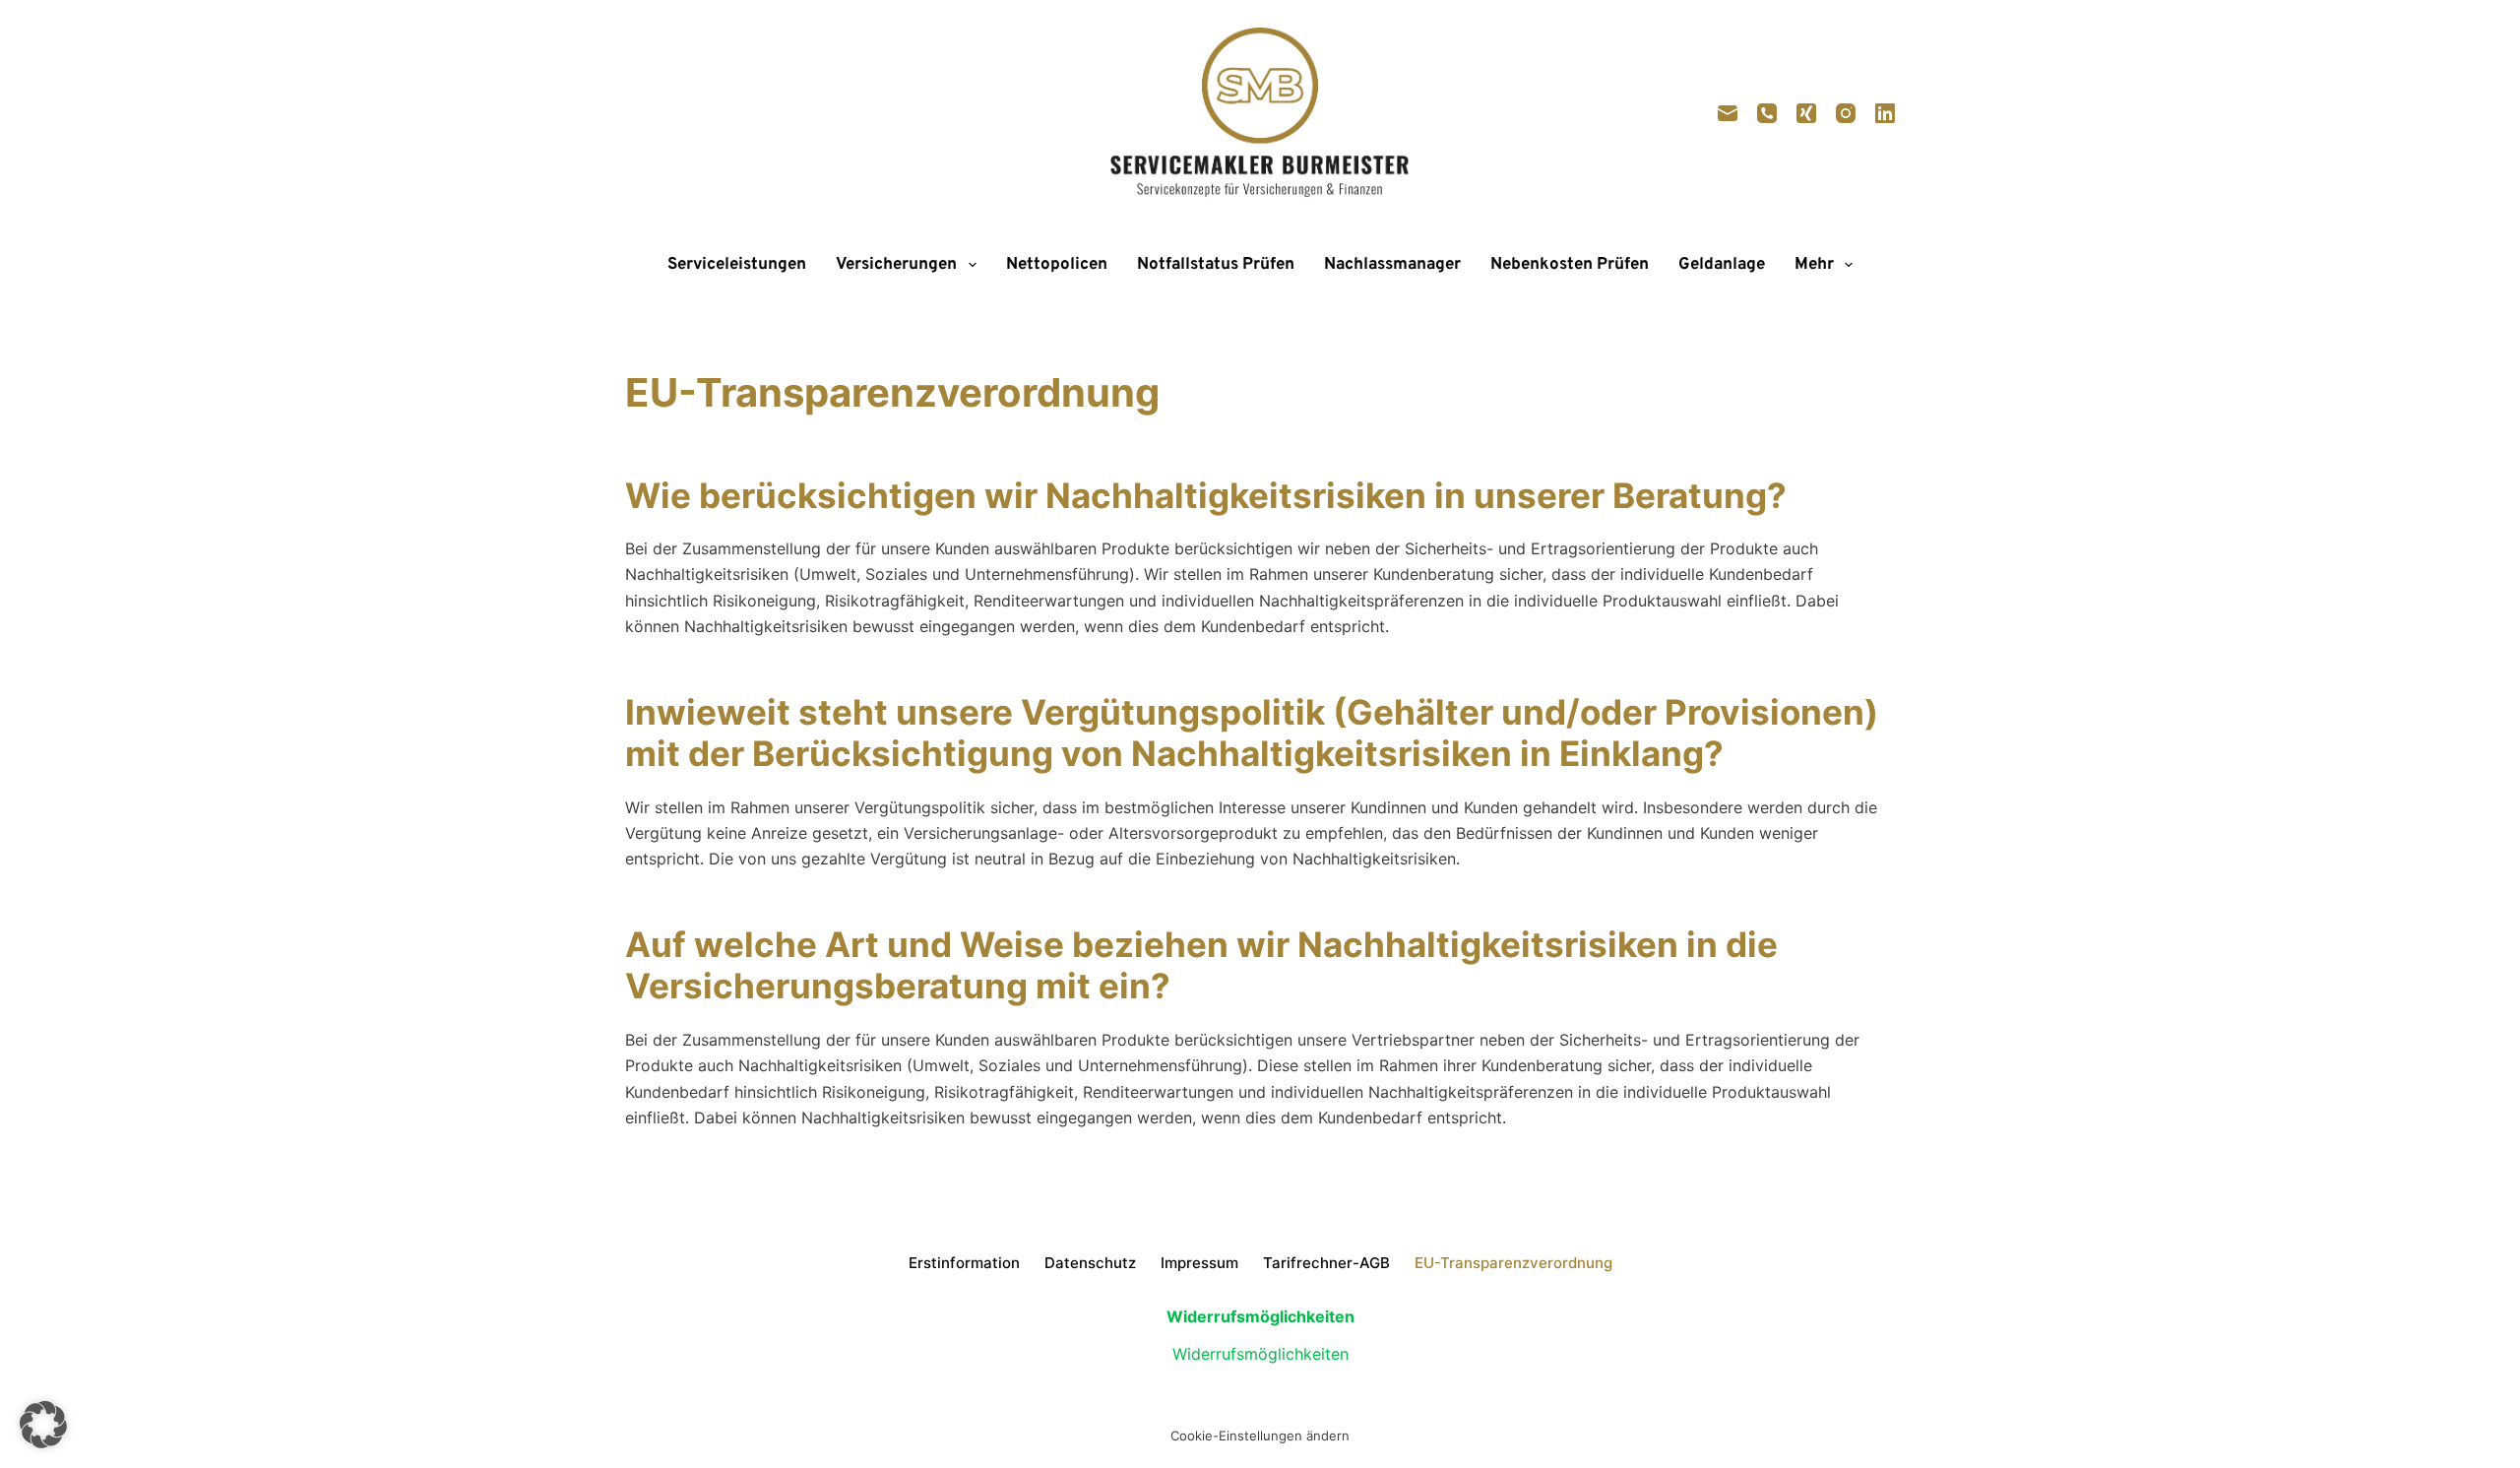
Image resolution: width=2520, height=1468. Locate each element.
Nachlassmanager (1392, 265)
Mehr (1814, 265)
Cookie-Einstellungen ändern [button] (1260, 1436)
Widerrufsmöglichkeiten (1260, 1354)
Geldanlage (1722, 265)
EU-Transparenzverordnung (1513, 1263)
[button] (43, 1425)
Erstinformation (964, 1263)
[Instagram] (1846, 113)
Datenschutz (1090, 1263)
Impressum (1199, 1263)
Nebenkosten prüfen (1570, 265)
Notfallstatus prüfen (1216, 265)
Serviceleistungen (737, 265)
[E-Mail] (1728, 113)
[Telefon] (1767, 113)
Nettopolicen (1057, 265)
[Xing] (1806, 113)
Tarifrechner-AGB (1326, 1263)
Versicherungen (896, 265)
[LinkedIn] (1885, 113)
